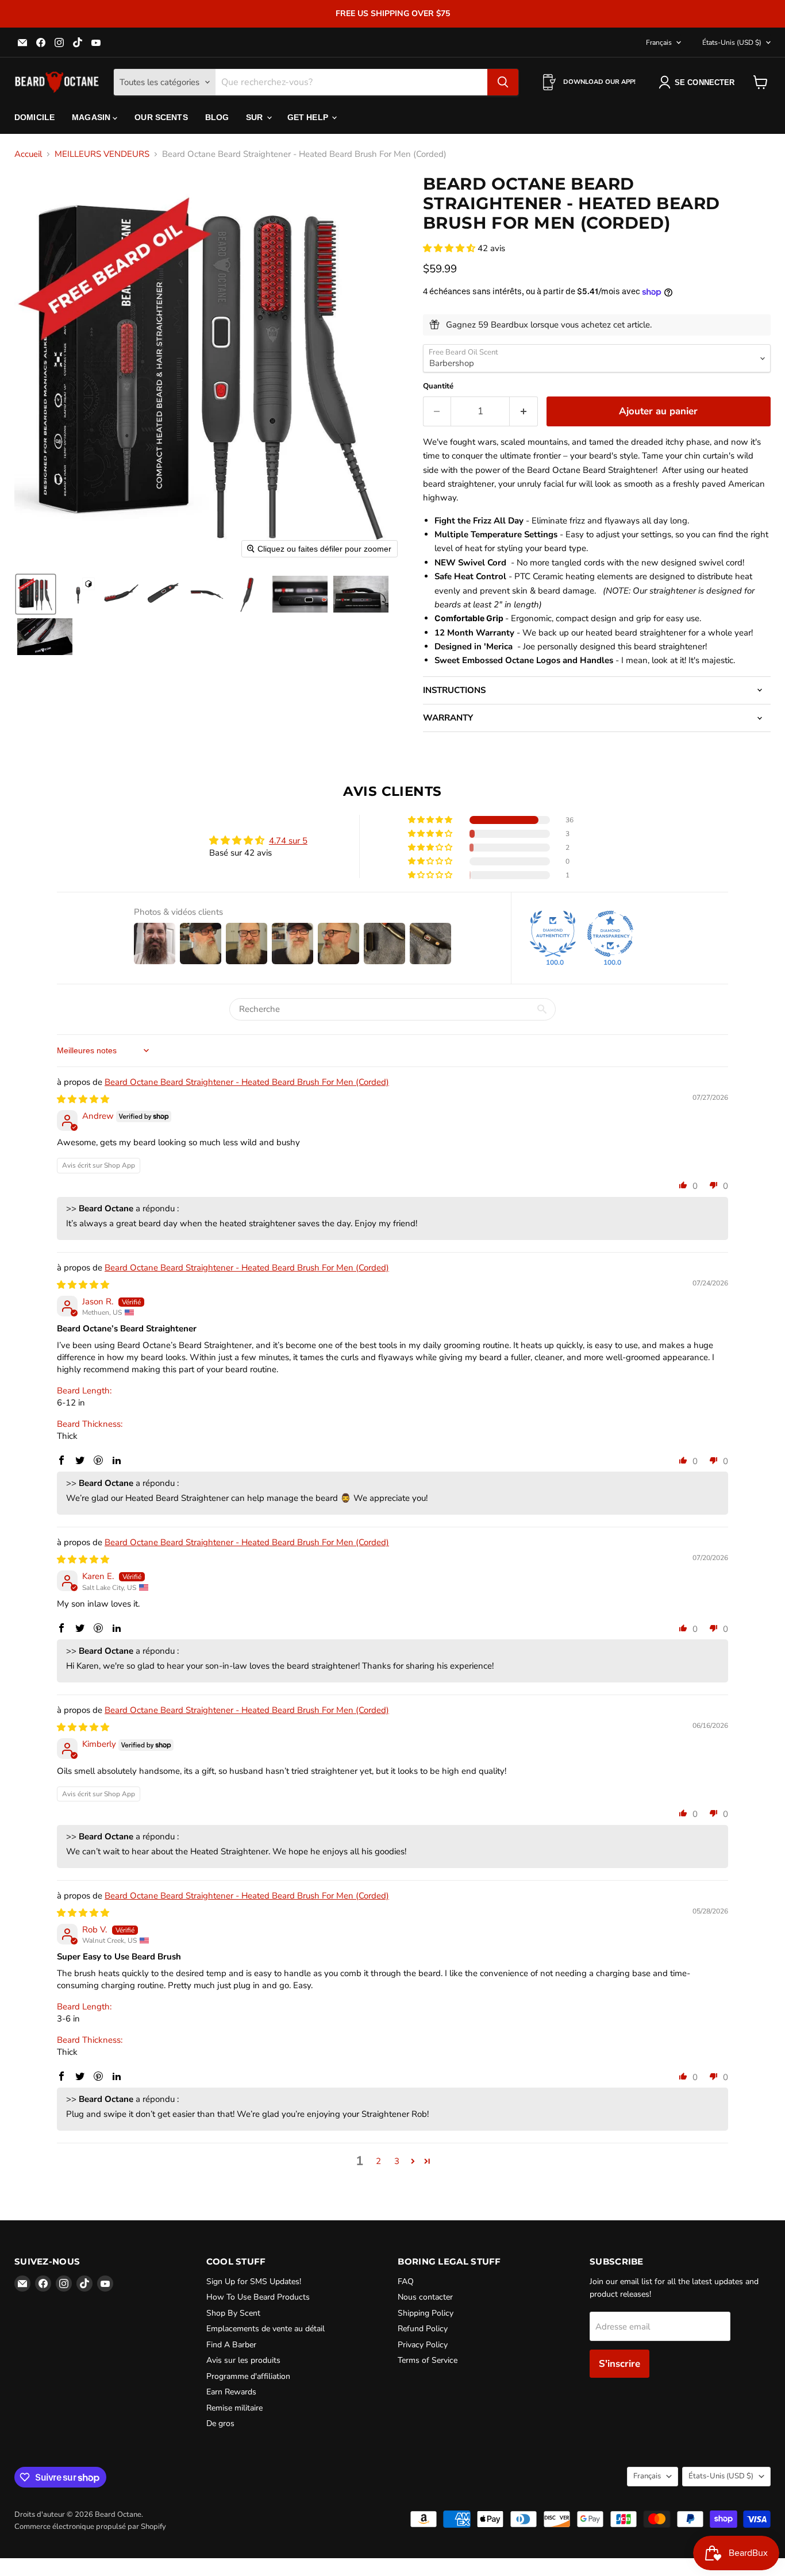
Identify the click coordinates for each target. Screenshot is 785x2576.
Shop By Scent (233, 2313)
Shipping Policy (426, 2313)
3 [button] (397, 2161)
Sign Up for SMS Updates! (254, 2282)
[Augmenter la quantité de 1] (524, 411)
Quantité (438, 386)
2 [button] (378, 2161)
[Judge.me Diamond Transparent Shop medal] (610, 934)
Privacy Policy (423, 2345)
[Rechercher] (503, 82)
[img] (83, 1099)
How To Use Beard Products (258, 2297)
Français (659, 43)
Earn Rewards (231, 2392)
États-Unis (732, 43)
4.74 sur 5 (288, 841)
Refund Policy (423, 2329)
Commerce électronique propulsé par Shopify (90, 2527)
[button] (36, 594)
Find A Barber (231, 2345)
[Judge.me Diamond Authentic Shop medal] (553, 934)
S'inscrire (619, 2364)
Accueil (28, 154)
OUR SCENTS (161, 117)
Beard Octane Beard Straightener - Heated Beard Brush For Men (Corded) (247, 1082)
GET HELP (309, 117)
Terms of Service (428, 2360)
